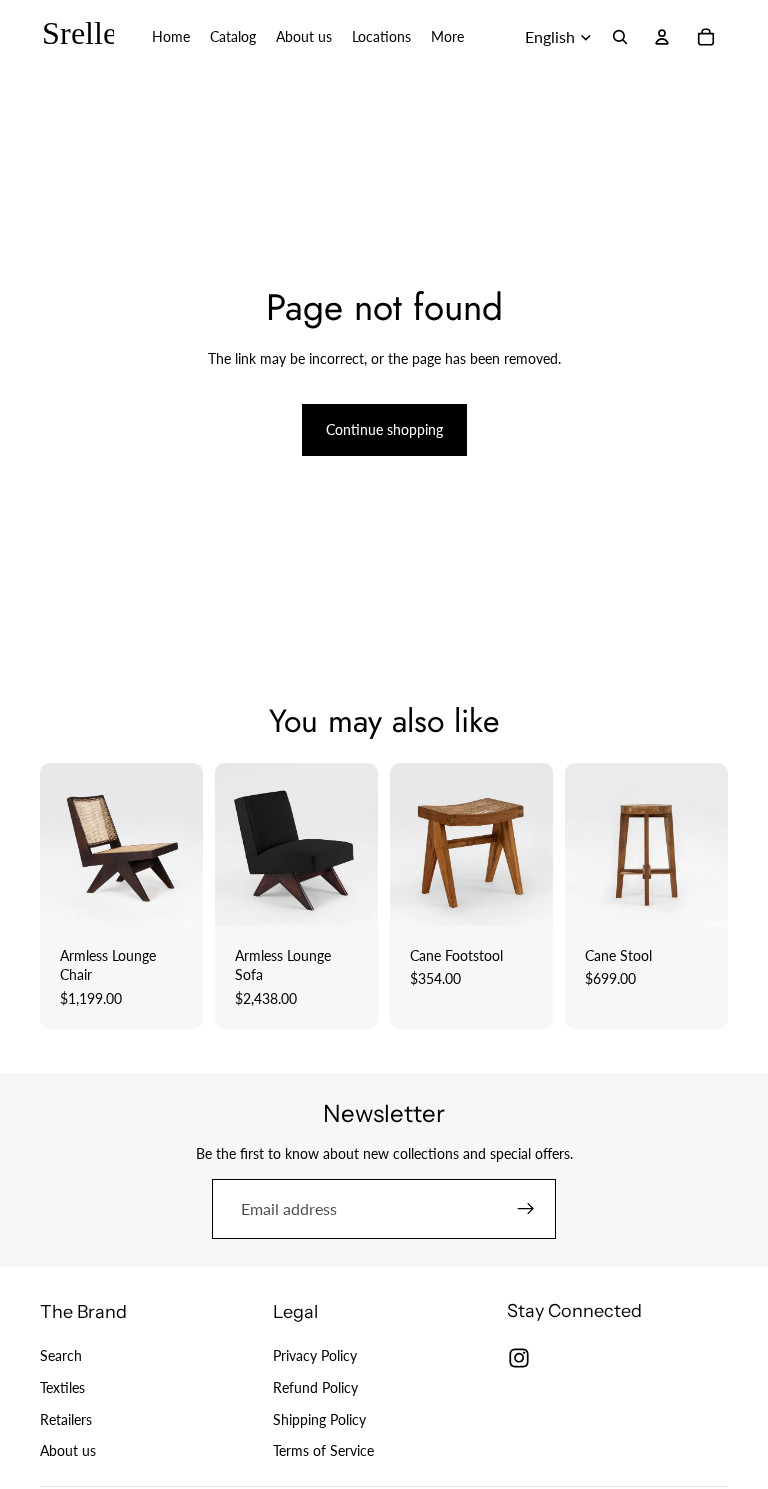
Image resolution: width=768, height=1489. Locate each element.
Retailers (66, 1419)
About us (68, 1450)
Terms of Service (323, 1450)
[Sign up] (526, 1209)
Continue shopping (384, 429)
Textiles (62, 1387)
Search (61, 1356)
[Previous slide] (62, 844)
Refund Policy (315, 1387)
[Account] (662, 37)
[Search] (620, 37)
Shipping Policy (319, 1419)
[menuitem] (447, 37)
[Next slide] (181, 844)
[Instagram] (519, 1358)
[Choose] (172, 895)
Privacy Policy (315, 1356)
